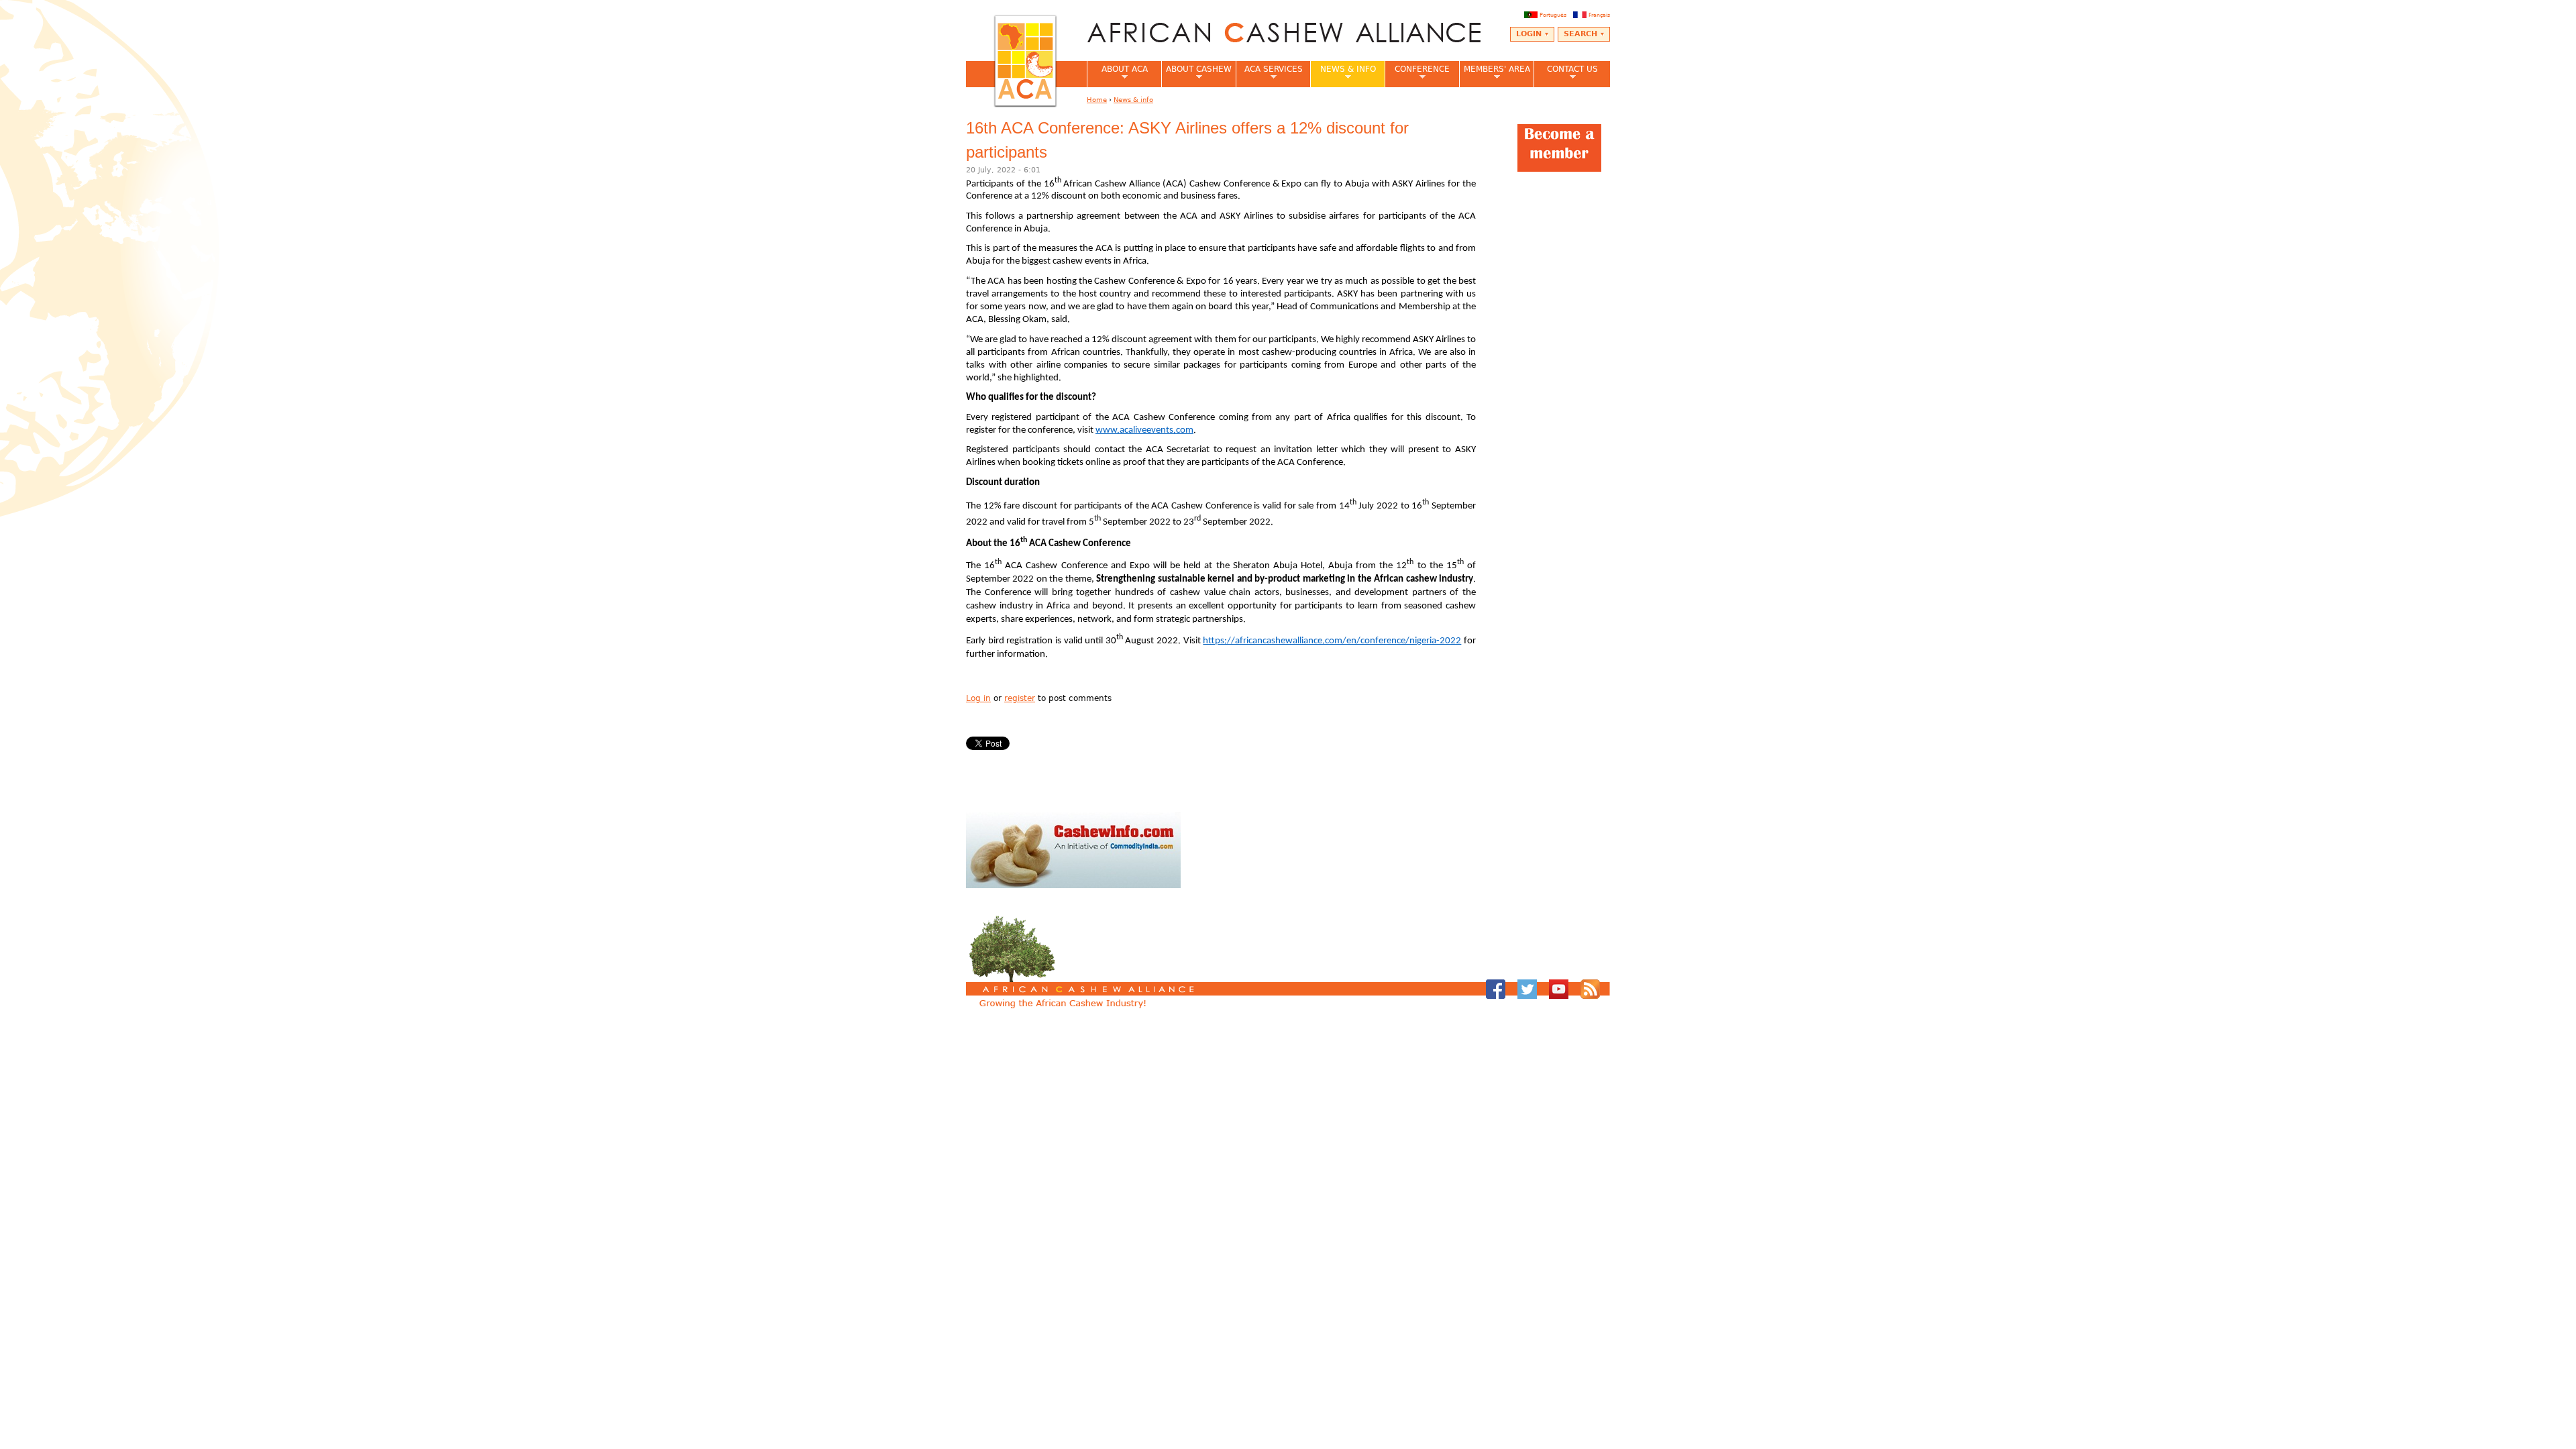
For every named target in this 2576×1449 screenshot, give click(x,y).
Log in (978, 698)
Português (1553, 15)
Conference (1417, 73)
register (1020, 698)
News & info (1343, 73)
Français (1599, 15)
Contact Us (1566, 73)
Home (1097, 100)
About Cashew (1196, 73)
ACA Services (1269, 73)
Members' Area (1495, 73)
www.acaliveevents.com (1144, 430)
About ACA (1117, 73)
